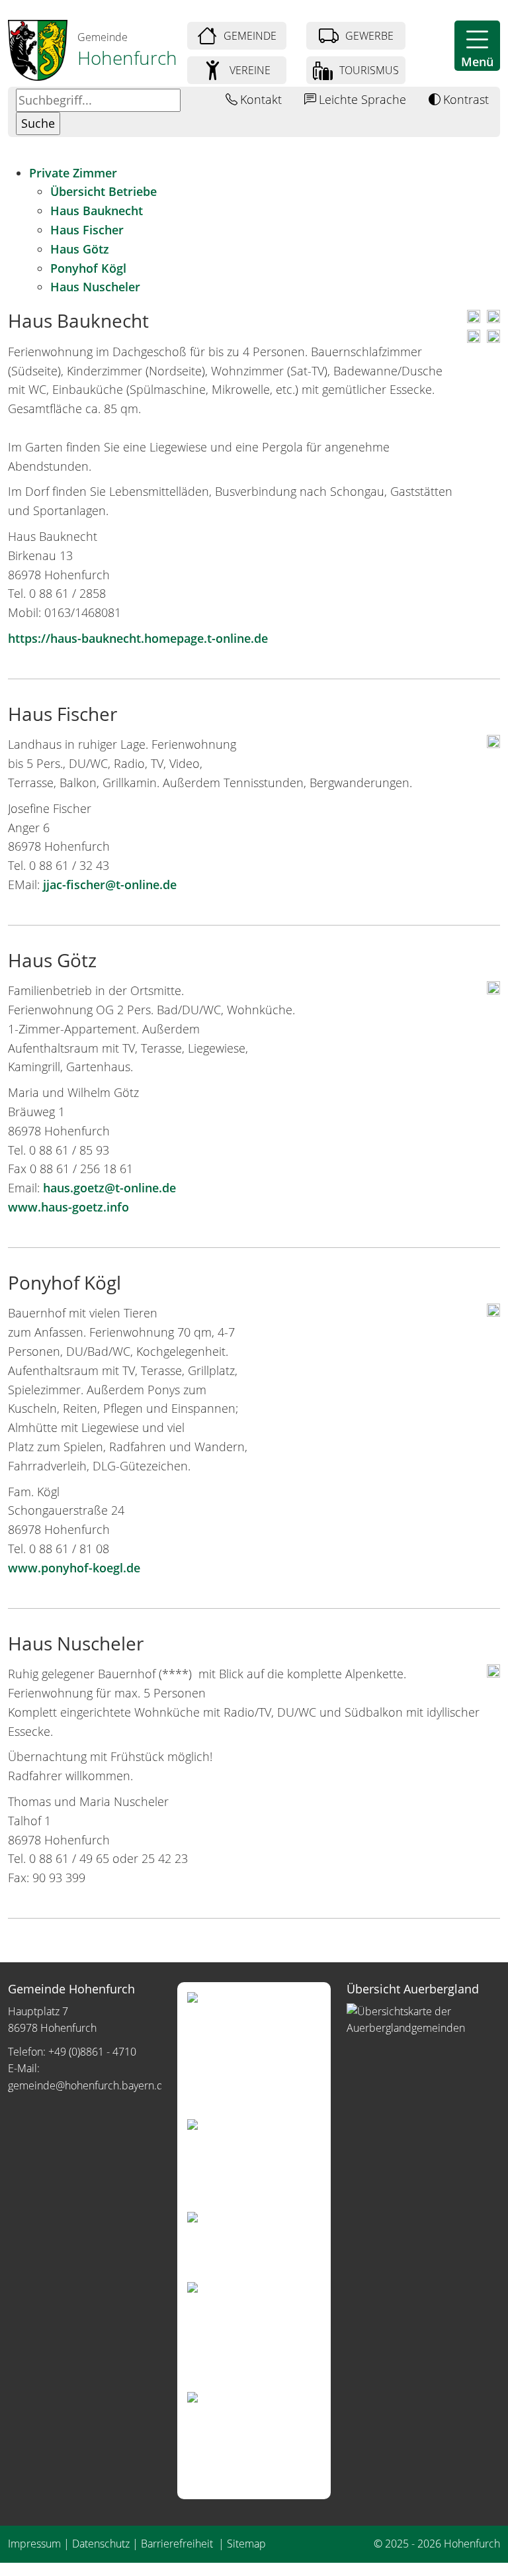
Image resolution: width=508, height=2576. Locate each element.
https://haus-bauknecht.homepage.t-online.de (138, 638)
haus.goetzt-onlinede (109, 1188)
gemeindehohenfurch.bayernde (89, 2085)
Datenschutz (101, 2544)
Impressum (34, 2544)
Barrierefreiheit (178, 2544)
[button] (477, 46)
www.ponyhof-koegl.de (74, 1568)
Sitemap (246, 2544)
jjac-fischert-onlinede (110, 884)
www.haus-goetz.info (68, 1207)
